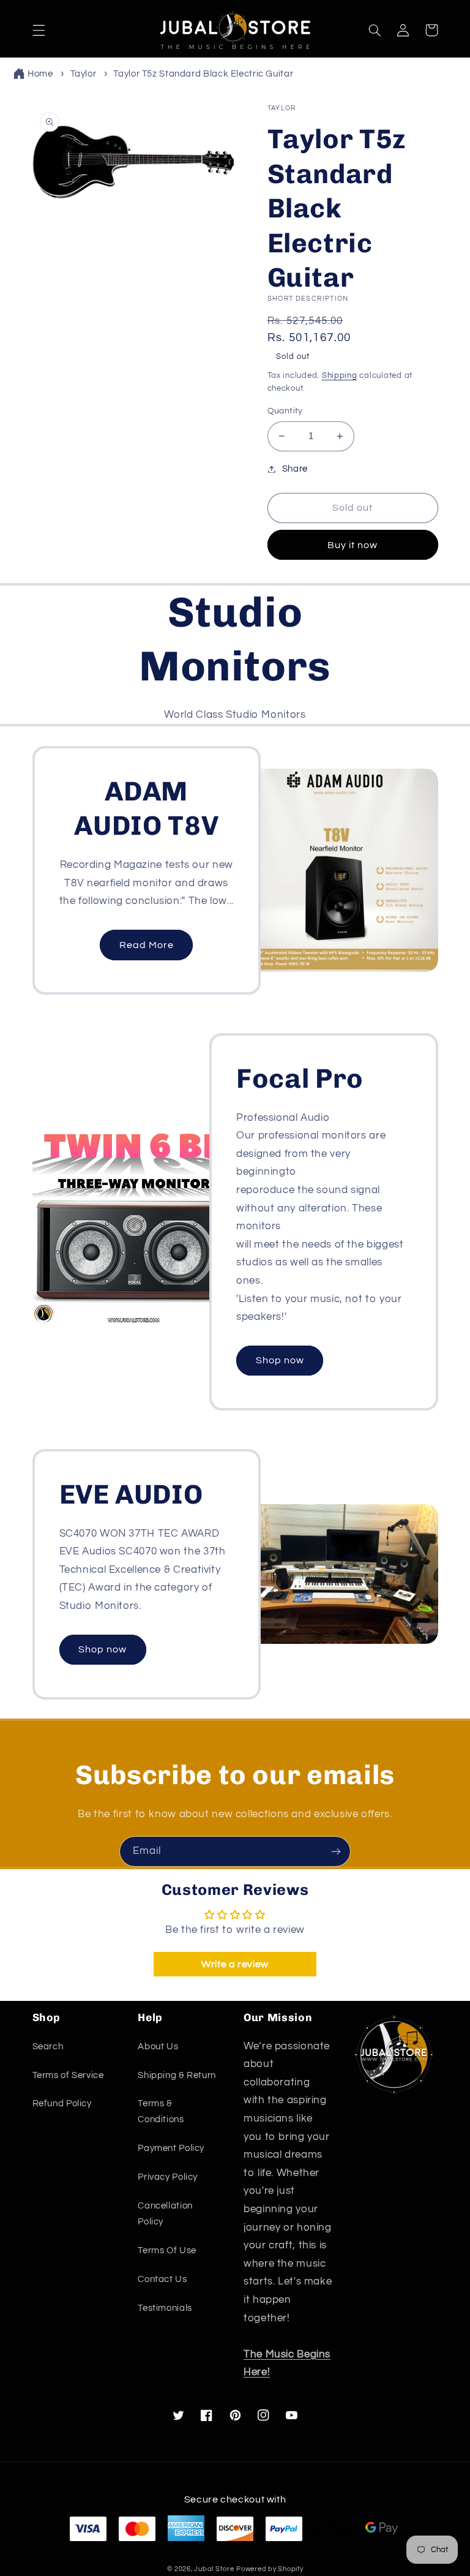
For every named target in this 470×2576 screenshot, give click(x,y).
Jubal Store (214, 2569)
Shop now (280, 1360)
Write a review (235, 1964)
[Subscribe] (336, 1851)
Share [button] (295, 469)
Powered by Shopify (270, 2569)
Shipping (340, 376)
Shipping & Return (177, 2075)
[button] (39, 30)
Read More (147, 945)
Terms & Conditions (161, 2111)
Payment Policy (171, 2148)
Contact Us (162, 2279)
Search (48, 2047)
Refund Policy (62, 2103)
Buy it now (353, 545)
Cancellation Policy (165, 2214)
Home (40, 74)
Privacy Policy (168, 2177)
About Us (158, 2047)
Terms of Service (68, 2075)
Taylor (84, 74)
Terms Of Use (167, 2250)
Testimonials (165, 2308)
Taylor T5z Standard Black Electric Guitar (203, 74)
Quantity (285, 411)
